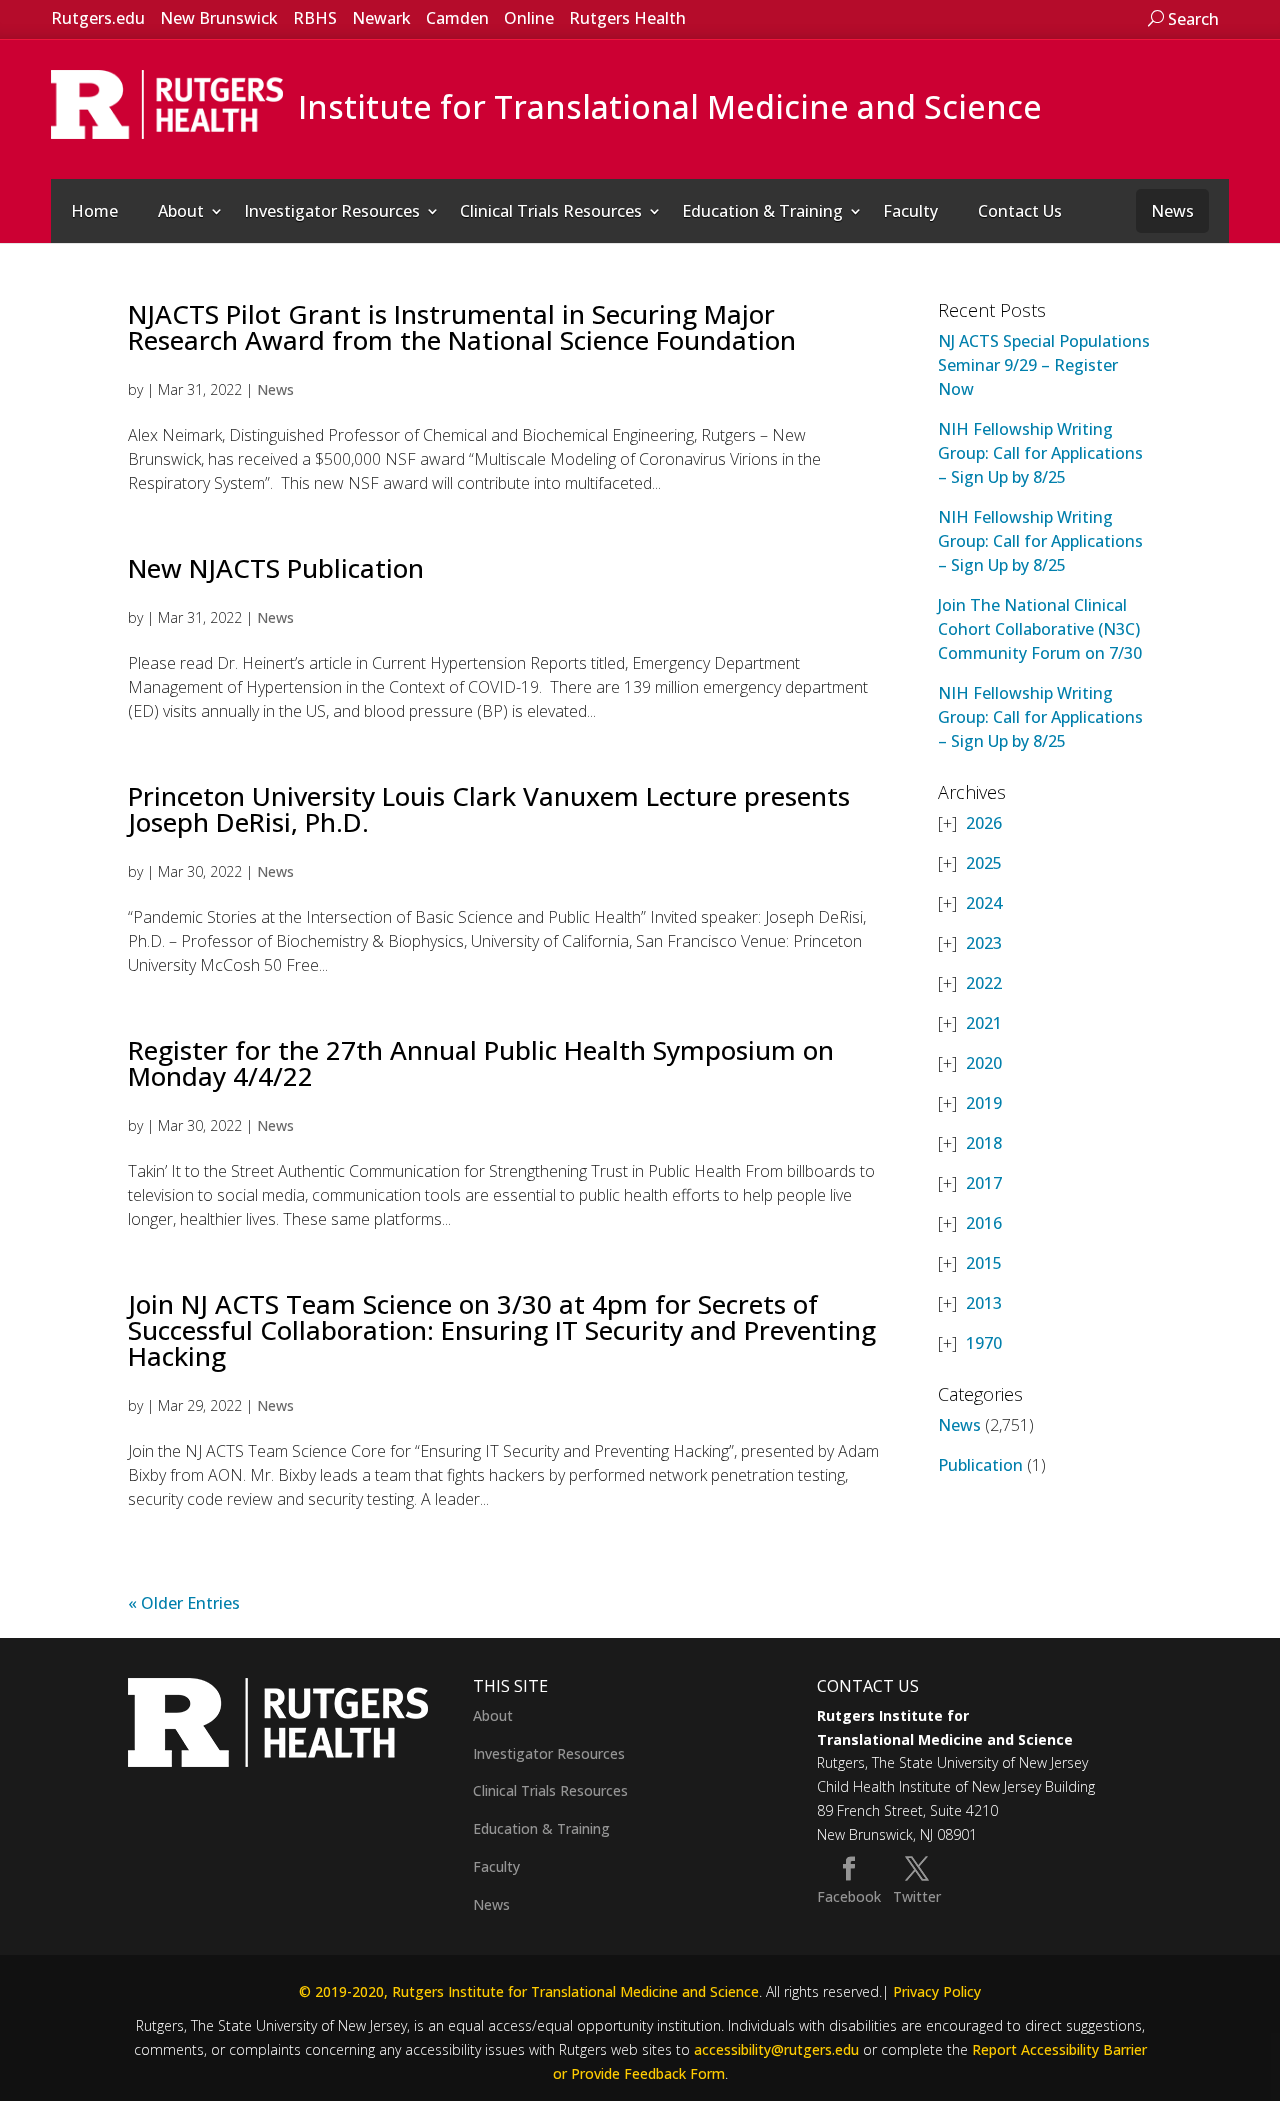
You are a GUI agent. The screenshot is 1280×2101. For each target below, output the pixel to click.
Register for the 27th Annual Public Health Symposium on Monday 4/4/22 (481, 1063)
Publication (980, 1465)
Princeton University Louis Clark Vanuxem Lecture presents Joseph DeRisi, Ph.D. (489, 809)
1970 (984, 1343)
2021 (984, 1023)
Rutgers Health (627, 18)
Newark (381, 18)
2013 (984, 1303)
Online (529, 18)
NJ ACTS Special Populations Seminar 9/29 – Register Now (1044, 365)
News (1172, 211)
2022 (984, 983)
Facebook (849, 1896)
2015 (984, 1263)
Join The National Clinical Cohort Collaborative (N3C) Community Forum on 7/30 (1040, 629)
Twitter (917, 1896)
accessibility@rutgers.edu (776, 2049)
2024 (984, 903)
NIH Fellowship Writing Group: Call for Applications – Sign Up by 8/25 (1040, 453)
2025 (984, 863)
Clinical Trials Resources (551, 211)
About (181, 211)
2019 (984, 1103)
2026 (984, 823)
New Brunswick (219, 18)
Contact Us (1020, 211)
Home (94, 211)
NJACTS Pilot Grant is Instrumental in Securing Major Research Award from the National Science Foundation (462, 327)
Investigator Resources (332, 211)
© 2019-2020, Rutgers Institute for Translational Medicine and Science (529, 1991)
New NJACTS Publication (276, 568)
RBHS (315, 18)
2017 (984, 1183)
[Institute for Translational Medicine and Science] (167, 103)
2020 (984, 1063)
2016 (984, 1223)
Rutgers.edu (98, 18)
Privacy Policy (937, 1991)
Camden (457, 18)
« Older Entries (184, 1603)
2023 (984, 943)
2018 (984, 1143)
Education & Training (762, 211)
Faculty (910, 211)
